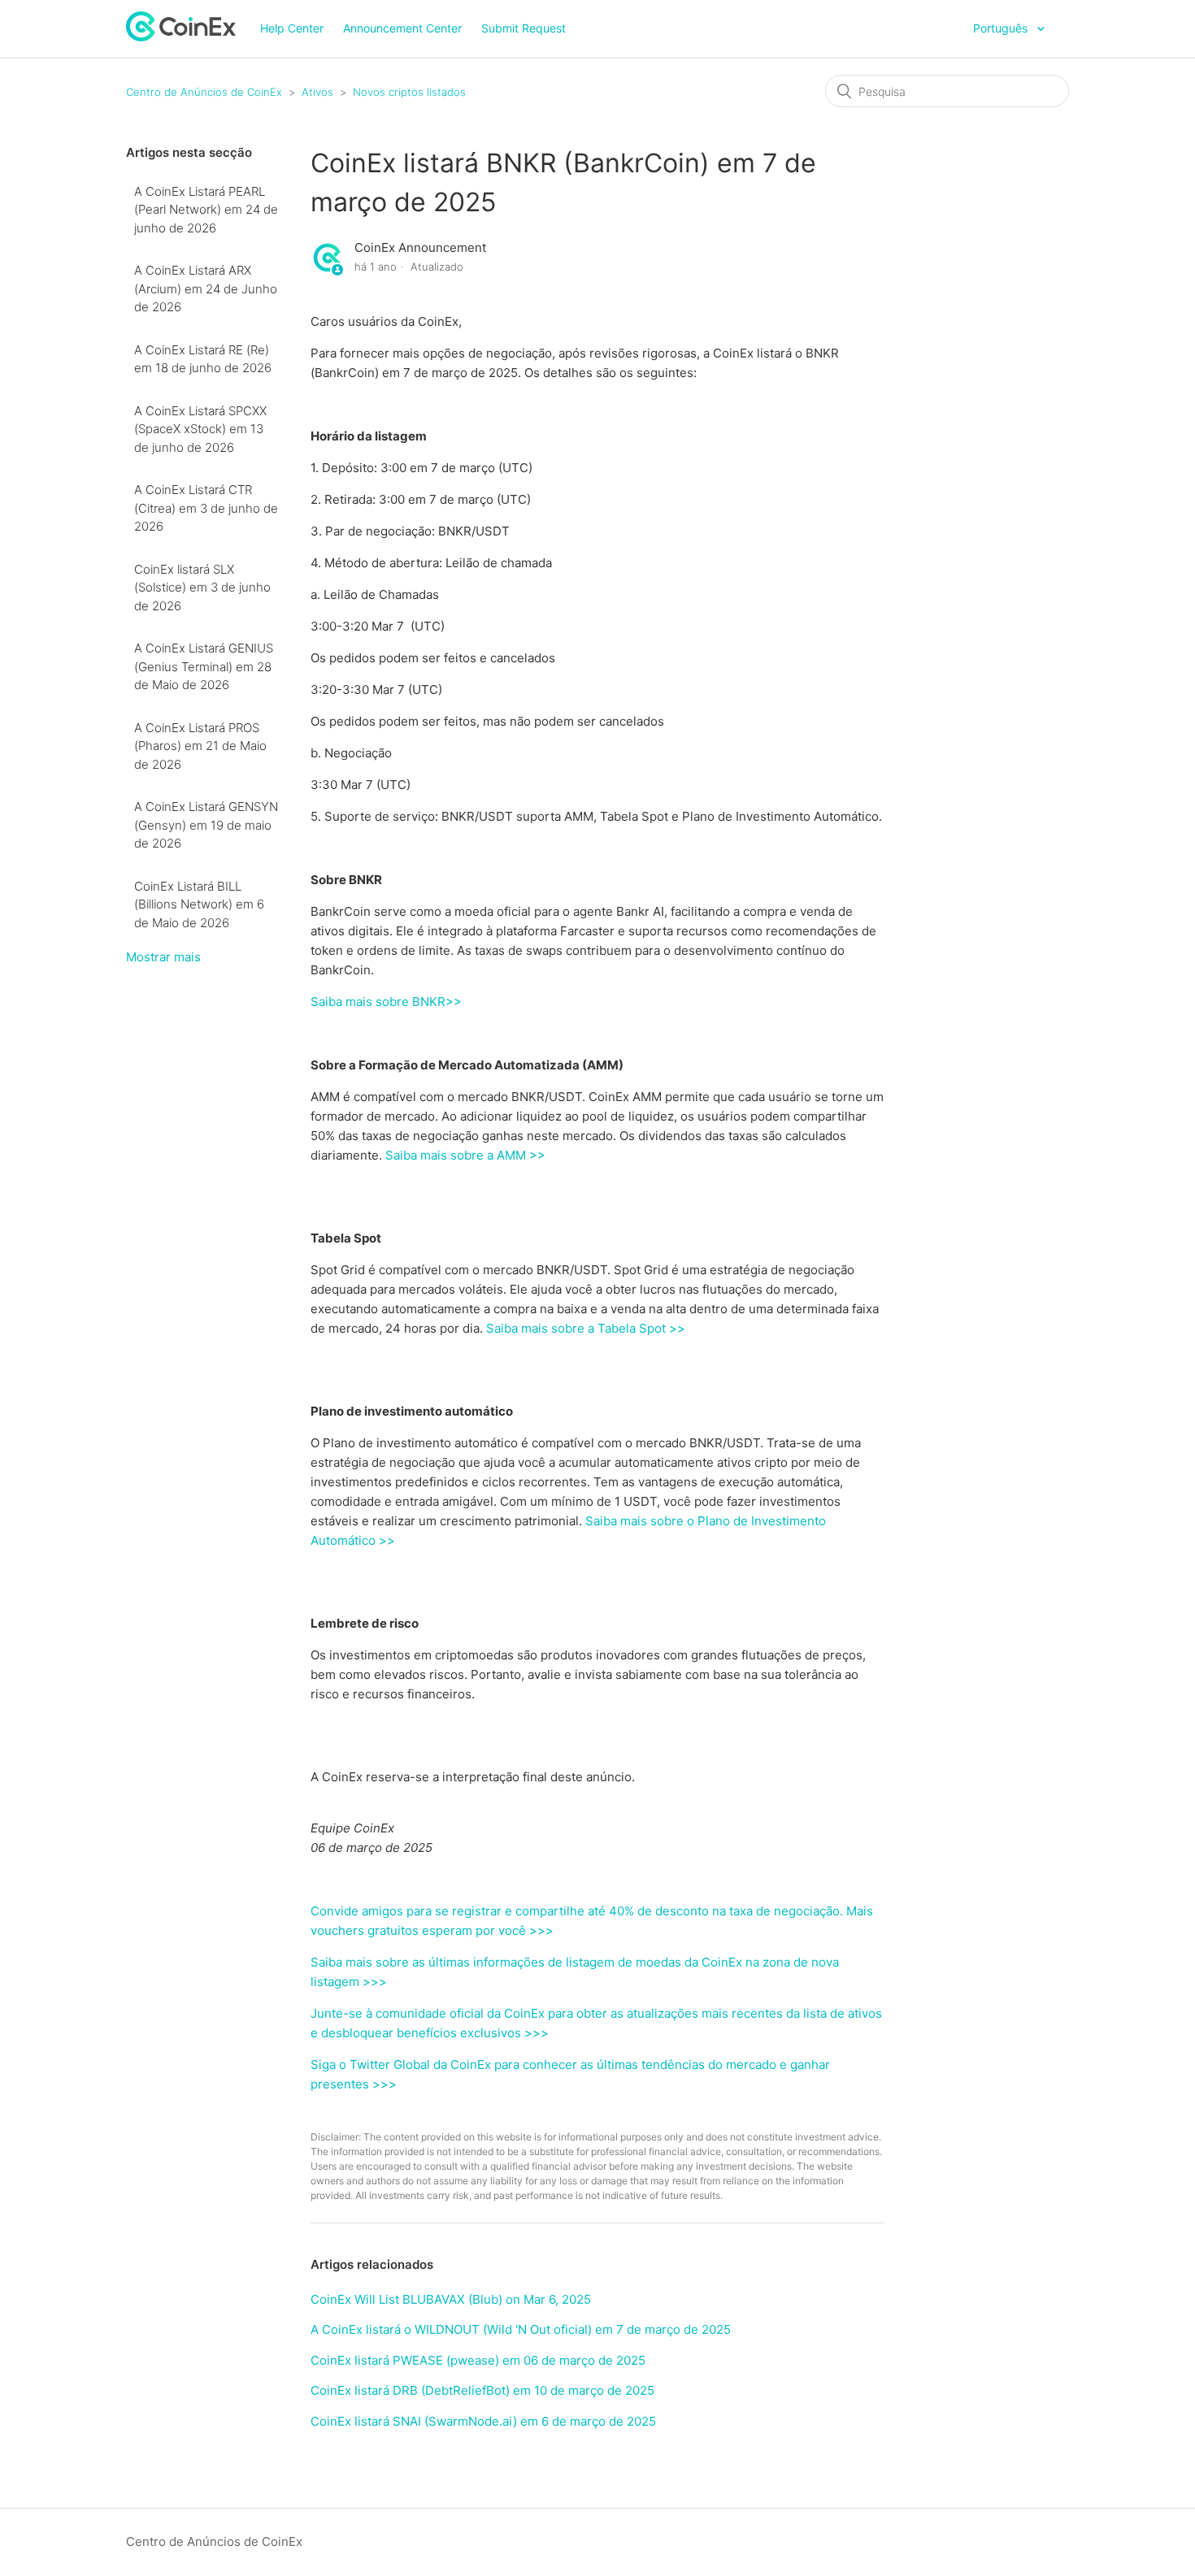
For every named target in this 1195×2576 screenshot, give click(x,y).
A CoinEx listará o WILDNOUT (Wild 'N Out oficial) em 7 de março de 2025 (521, 2329)
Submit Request (524, 28)
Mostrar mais (163, 957)
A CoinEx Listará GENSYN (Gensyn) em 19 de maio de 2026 (206, 825)
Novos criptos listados (409, 92)
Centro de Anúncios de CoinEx (204, 92)
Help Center (292, 28)
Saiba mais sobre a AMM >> (465, 1155)
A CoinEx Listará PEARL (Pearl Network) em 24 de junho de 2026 (206, 210)
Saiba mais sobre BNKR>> (386, 1002)
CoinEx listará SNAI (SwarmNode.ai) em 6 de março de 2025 (483, 2421)
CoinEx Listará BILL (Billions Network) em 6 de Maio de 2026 (199, 904)
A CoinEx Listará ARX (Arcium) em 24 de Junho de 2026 (206, 288)
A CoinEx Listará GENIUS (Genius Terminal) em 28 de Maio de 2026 (204, 666)
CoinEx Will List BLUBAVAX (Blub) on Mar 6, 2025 (451, 2299)
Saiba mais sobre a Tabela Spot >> (586, 1328)
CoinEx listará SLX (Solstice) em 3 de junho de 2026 (202, 588)
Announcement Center (402, 28)
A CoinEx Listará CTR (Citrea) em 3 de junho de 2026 (206, 508)
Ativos (317, 92)
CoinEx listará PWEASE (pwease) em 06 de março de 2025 (478, 2360)
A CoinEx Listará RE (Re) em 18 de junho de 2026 (203, 359)
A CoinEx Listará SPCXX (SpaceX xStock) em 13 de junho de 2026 (200, 429)
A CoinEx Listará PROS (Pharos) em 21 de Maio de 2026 (200, 746)
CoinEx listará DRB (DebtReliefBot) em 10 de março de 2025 (482, 2390)
